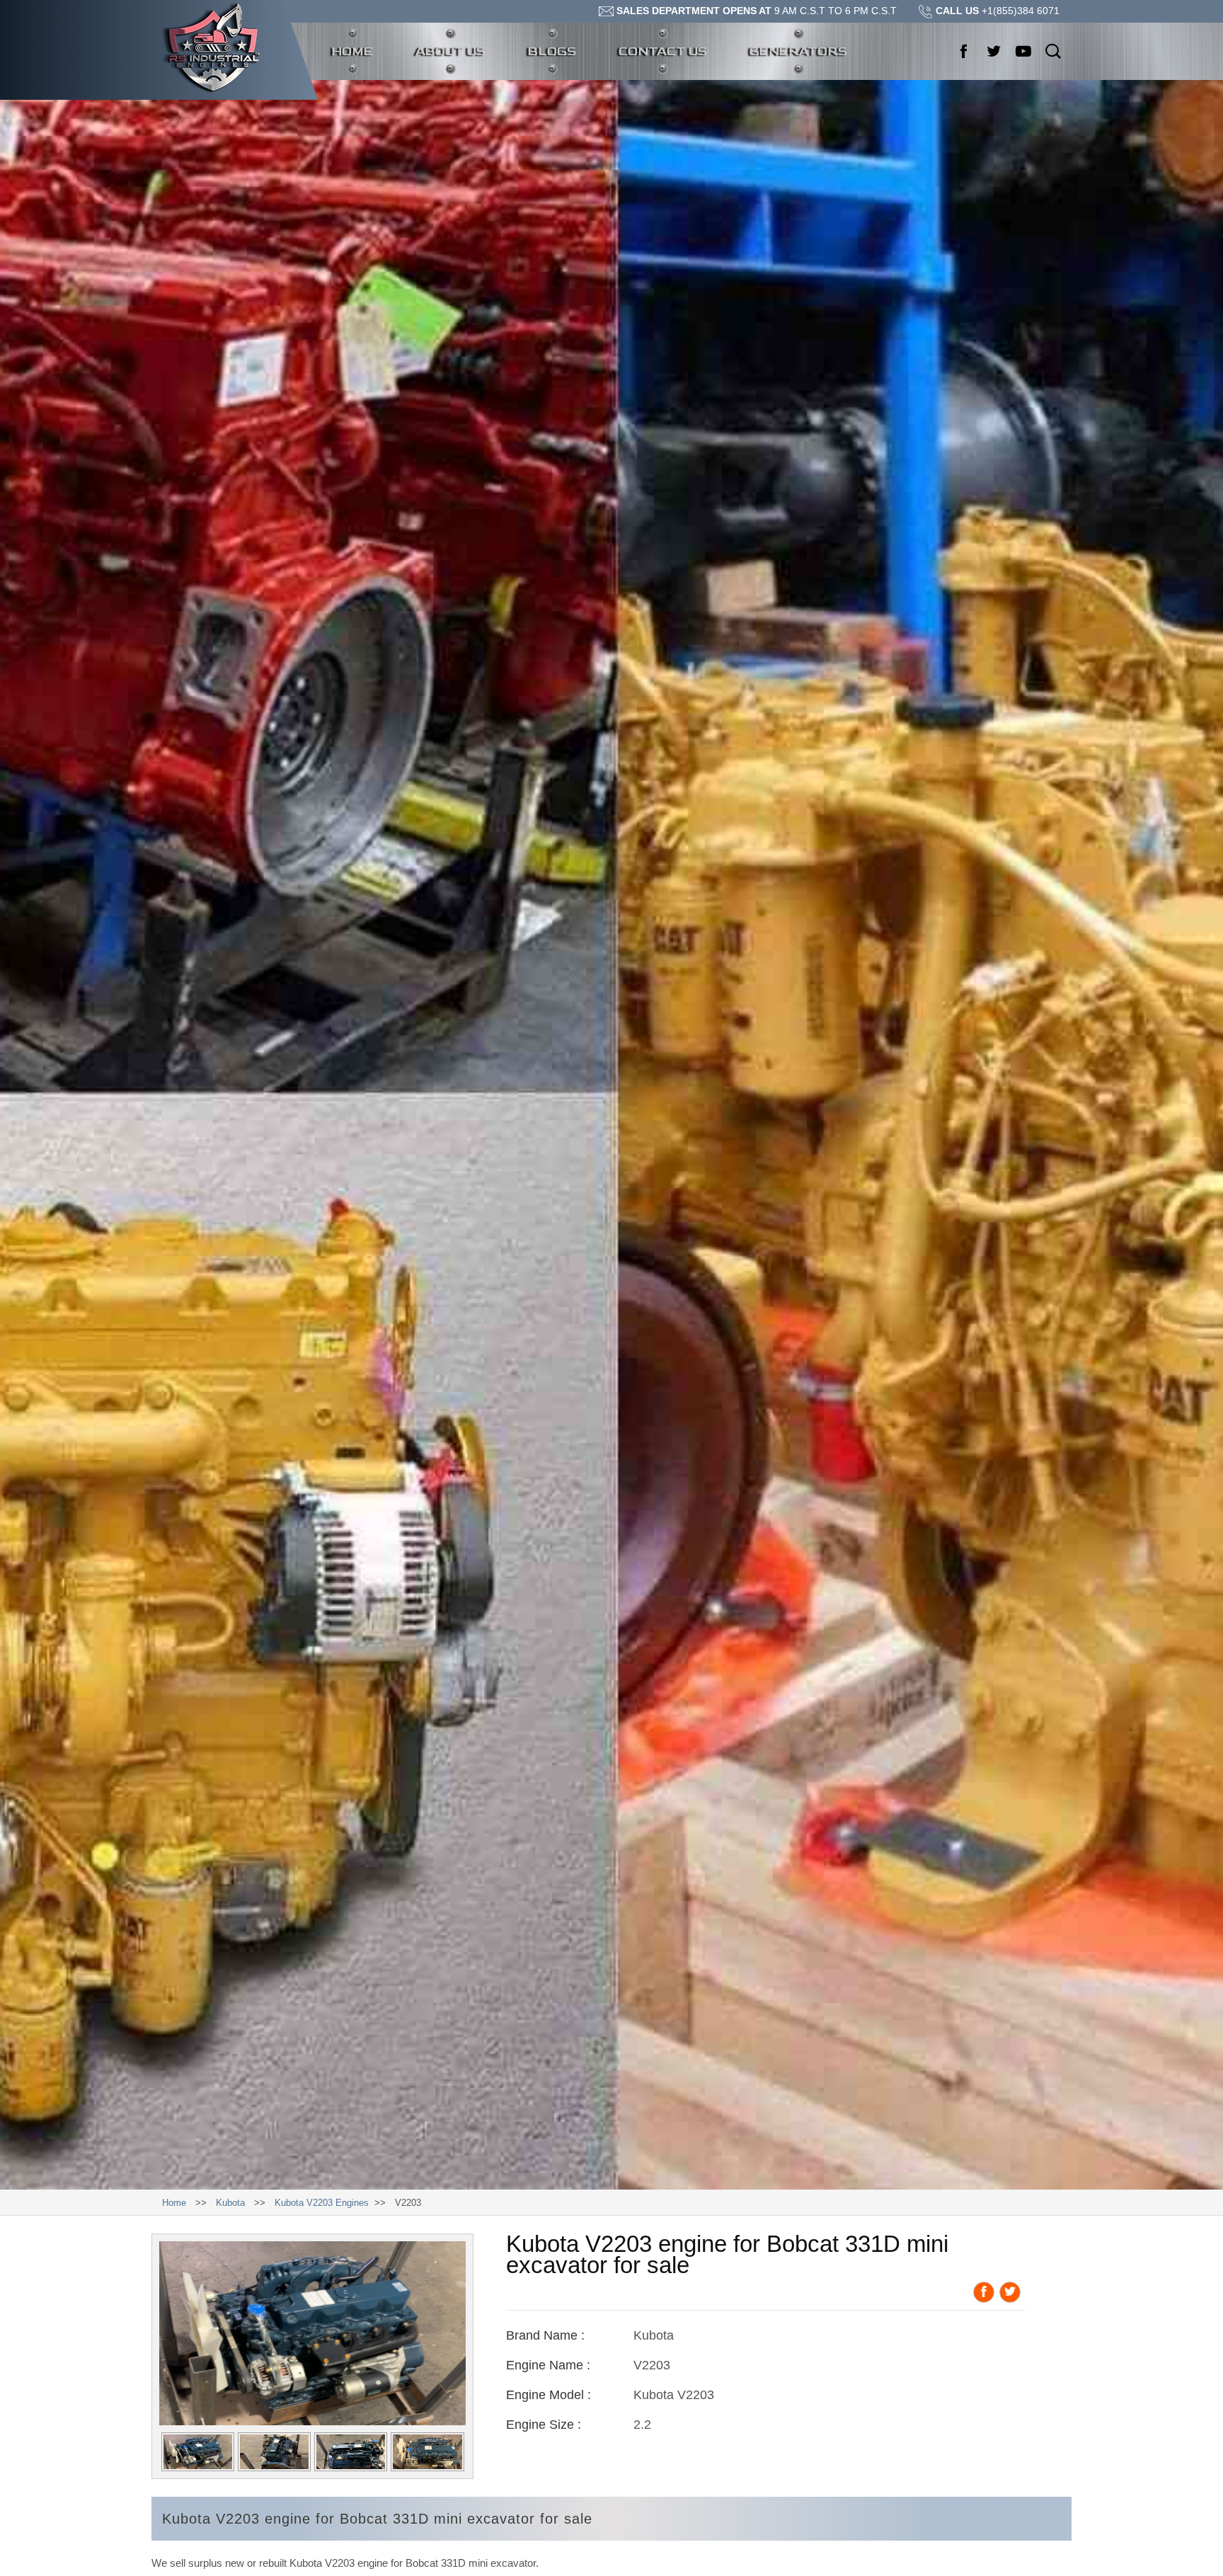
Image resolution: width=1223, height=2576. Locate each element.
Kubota (230, 2203)
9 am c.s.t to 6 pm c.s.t (757, 11)
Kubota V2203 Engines (322, 2203)
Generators (798, 51)
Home (363, 51)
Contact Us (663, 51)
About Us (450, 51)
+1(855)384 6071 (998, 11)
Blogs (552, 51)
